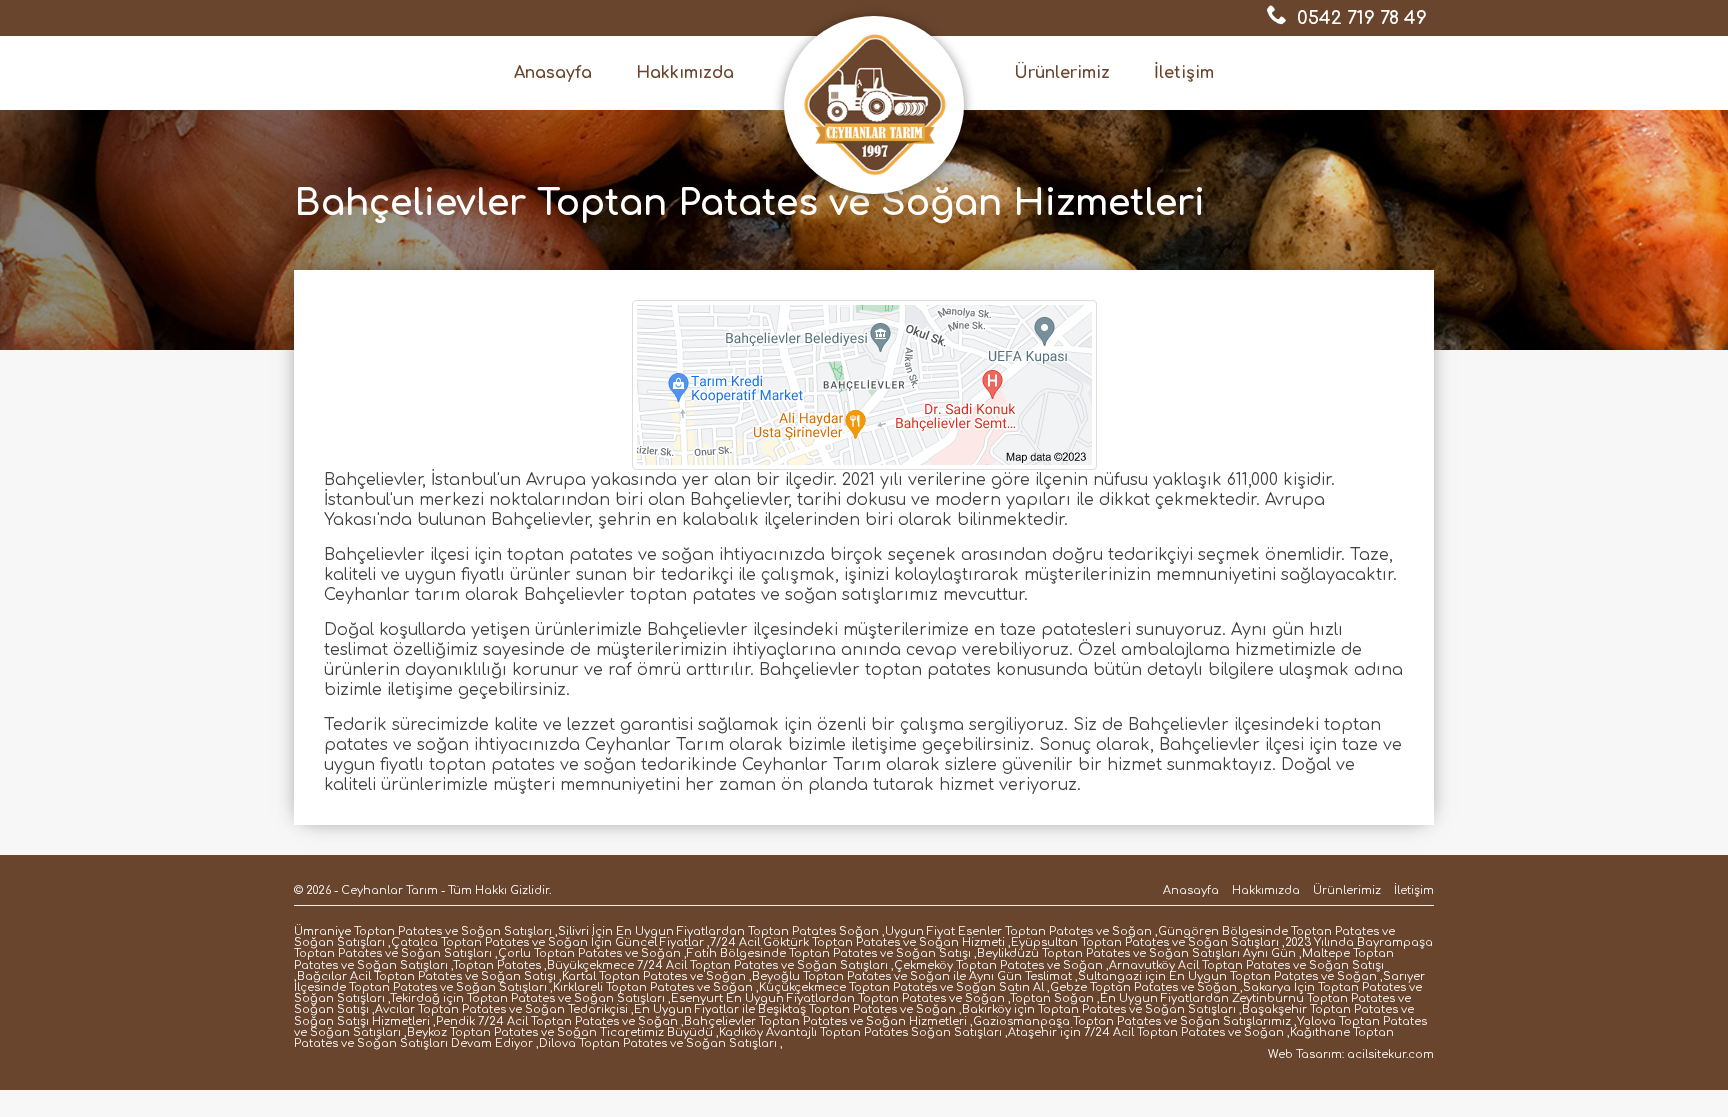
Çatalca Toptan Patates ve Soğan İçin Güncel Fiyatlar (547, 942)
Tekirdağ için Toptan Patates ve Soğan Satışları (527, 998)
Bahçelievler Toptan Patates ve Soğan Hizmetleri (825, 1021)
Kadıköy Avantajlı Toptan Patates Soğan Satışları (860, 1032)
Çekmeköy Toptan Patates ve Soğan (998, 965)
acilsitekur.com (1390, 1054)
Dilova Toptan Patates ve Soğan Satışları (658, 1043)
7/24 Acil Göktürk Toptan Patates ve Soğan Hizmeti (857, 942)
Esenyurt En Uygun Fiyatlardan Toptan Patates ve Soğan (838, 998)
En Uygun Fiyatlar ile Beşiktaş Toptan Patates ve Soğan (795, 1009)
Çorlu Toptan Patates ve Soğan (589, 953)
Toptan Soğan (1052, 998)
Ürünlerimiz (1062, 73)
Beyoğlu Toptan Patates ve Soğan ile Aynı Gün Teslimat (912, 976)
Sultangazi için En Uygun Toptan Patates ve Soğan (1227, 976)
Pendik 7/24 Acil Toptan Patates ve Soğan (557, 1021)
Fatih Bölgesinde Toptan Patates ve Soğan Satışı (829, 953)
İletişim (1184, 73)
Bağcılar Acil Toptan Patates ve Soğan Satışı (426, 976)
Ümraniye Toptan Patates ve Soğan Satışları (423, 931)
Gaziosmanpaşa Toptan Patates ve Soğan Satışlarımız (1132, 1021)
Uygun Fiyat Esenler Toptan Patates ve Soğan (1018, 931)
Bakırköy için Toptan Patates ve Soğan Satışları (1099, 1009)
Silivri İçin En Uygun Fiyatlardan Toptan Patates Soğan (718, 931)
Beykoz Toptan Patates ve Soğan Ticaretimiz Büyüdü (560, 1032)
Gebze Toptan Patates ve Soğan (1143, 987)
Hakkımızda (685, 73)
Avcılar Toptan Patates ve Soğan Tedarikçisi (501, 1009)
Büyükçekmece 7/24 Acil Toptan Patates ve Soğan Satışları (717, 965)
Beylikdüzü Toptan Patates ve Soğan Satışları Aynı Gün (1136, 953)
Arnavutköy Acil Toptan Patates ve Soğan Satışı (1246, 965)
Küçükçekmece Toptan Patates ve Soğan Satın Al (901, 987)
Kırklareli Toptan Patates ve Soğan (653, 987)
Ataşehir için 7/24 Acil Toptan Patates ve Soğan (1146, 1032)
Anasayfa (553, 73)
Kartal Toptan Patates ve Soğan (654, 976)
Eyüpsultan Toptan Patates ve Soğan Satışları (1145, 942)
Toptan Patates (497, 965)
